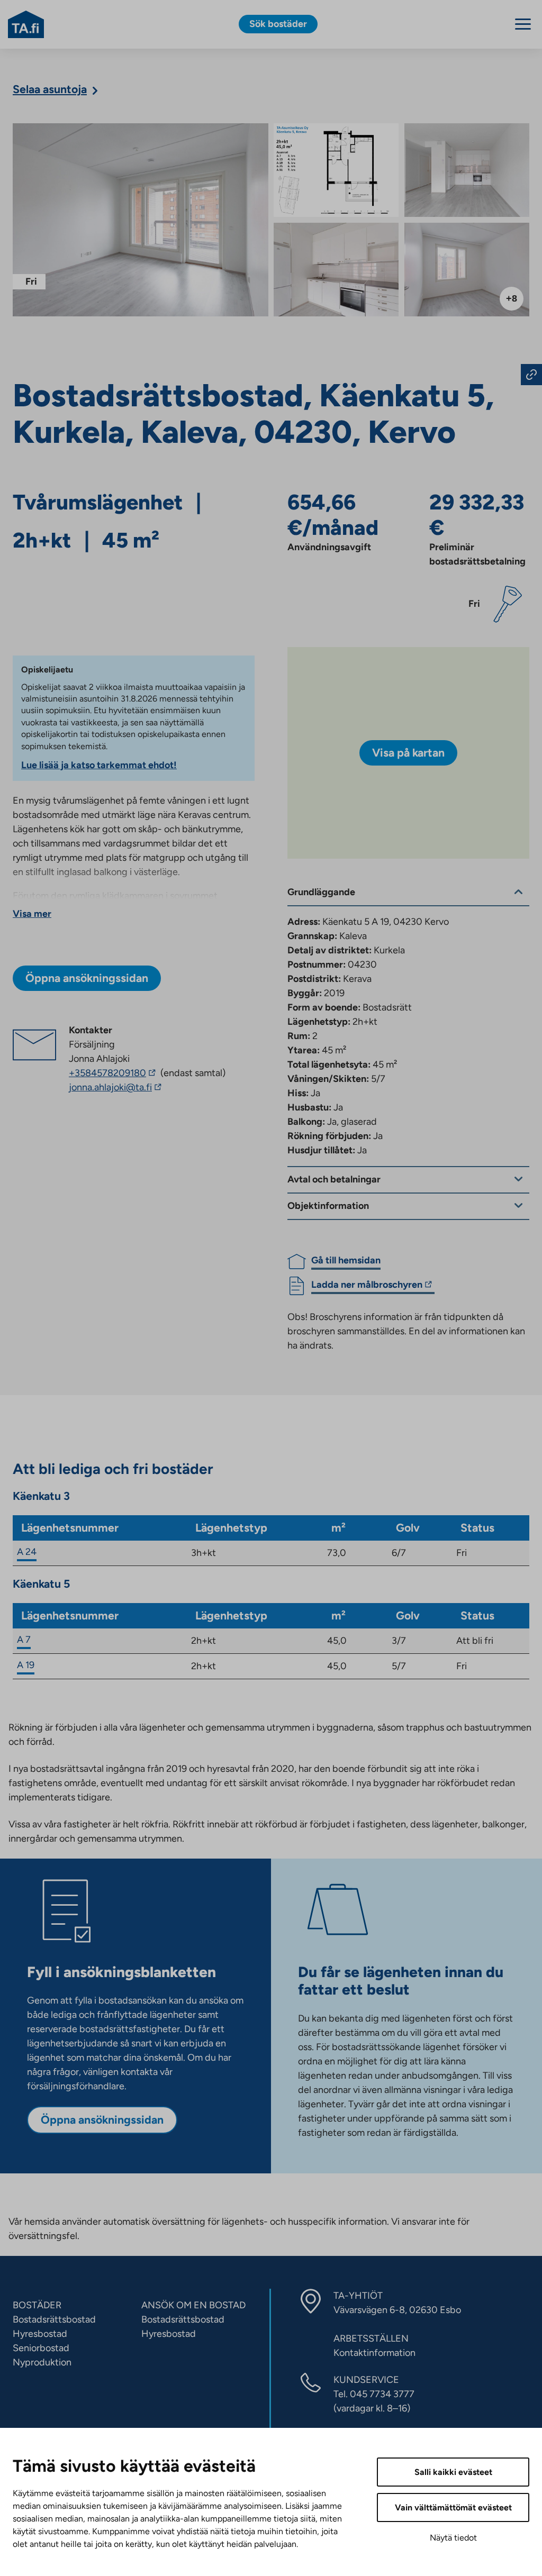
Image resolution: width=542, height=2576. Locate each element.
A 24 (27, 1552)
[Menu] (523, 24)
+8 (512, 298)
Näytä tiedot (453, 2538)
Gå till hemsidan (346, 1260)
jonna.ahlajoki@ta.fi (127, 1088)
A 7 (24, 1640)
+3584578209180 (114, 1073)
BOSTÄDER (37, 2305)
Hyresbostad (40, 2334)
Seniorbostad (41, 2348)
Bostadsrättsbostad (54, 2319)
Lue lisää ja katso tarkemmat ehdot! (99, 765)
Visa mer (32, 914)
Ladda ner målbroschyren (367, 1286)
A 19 (26, 1665)
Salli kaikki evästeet (453, 2472)
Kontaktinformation (374, 2353)
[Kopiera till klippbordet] (531, 375)
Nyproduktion (42, 2362)
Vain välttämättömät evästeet (453, 2507)
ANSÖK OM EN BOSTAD (193, 2305)
